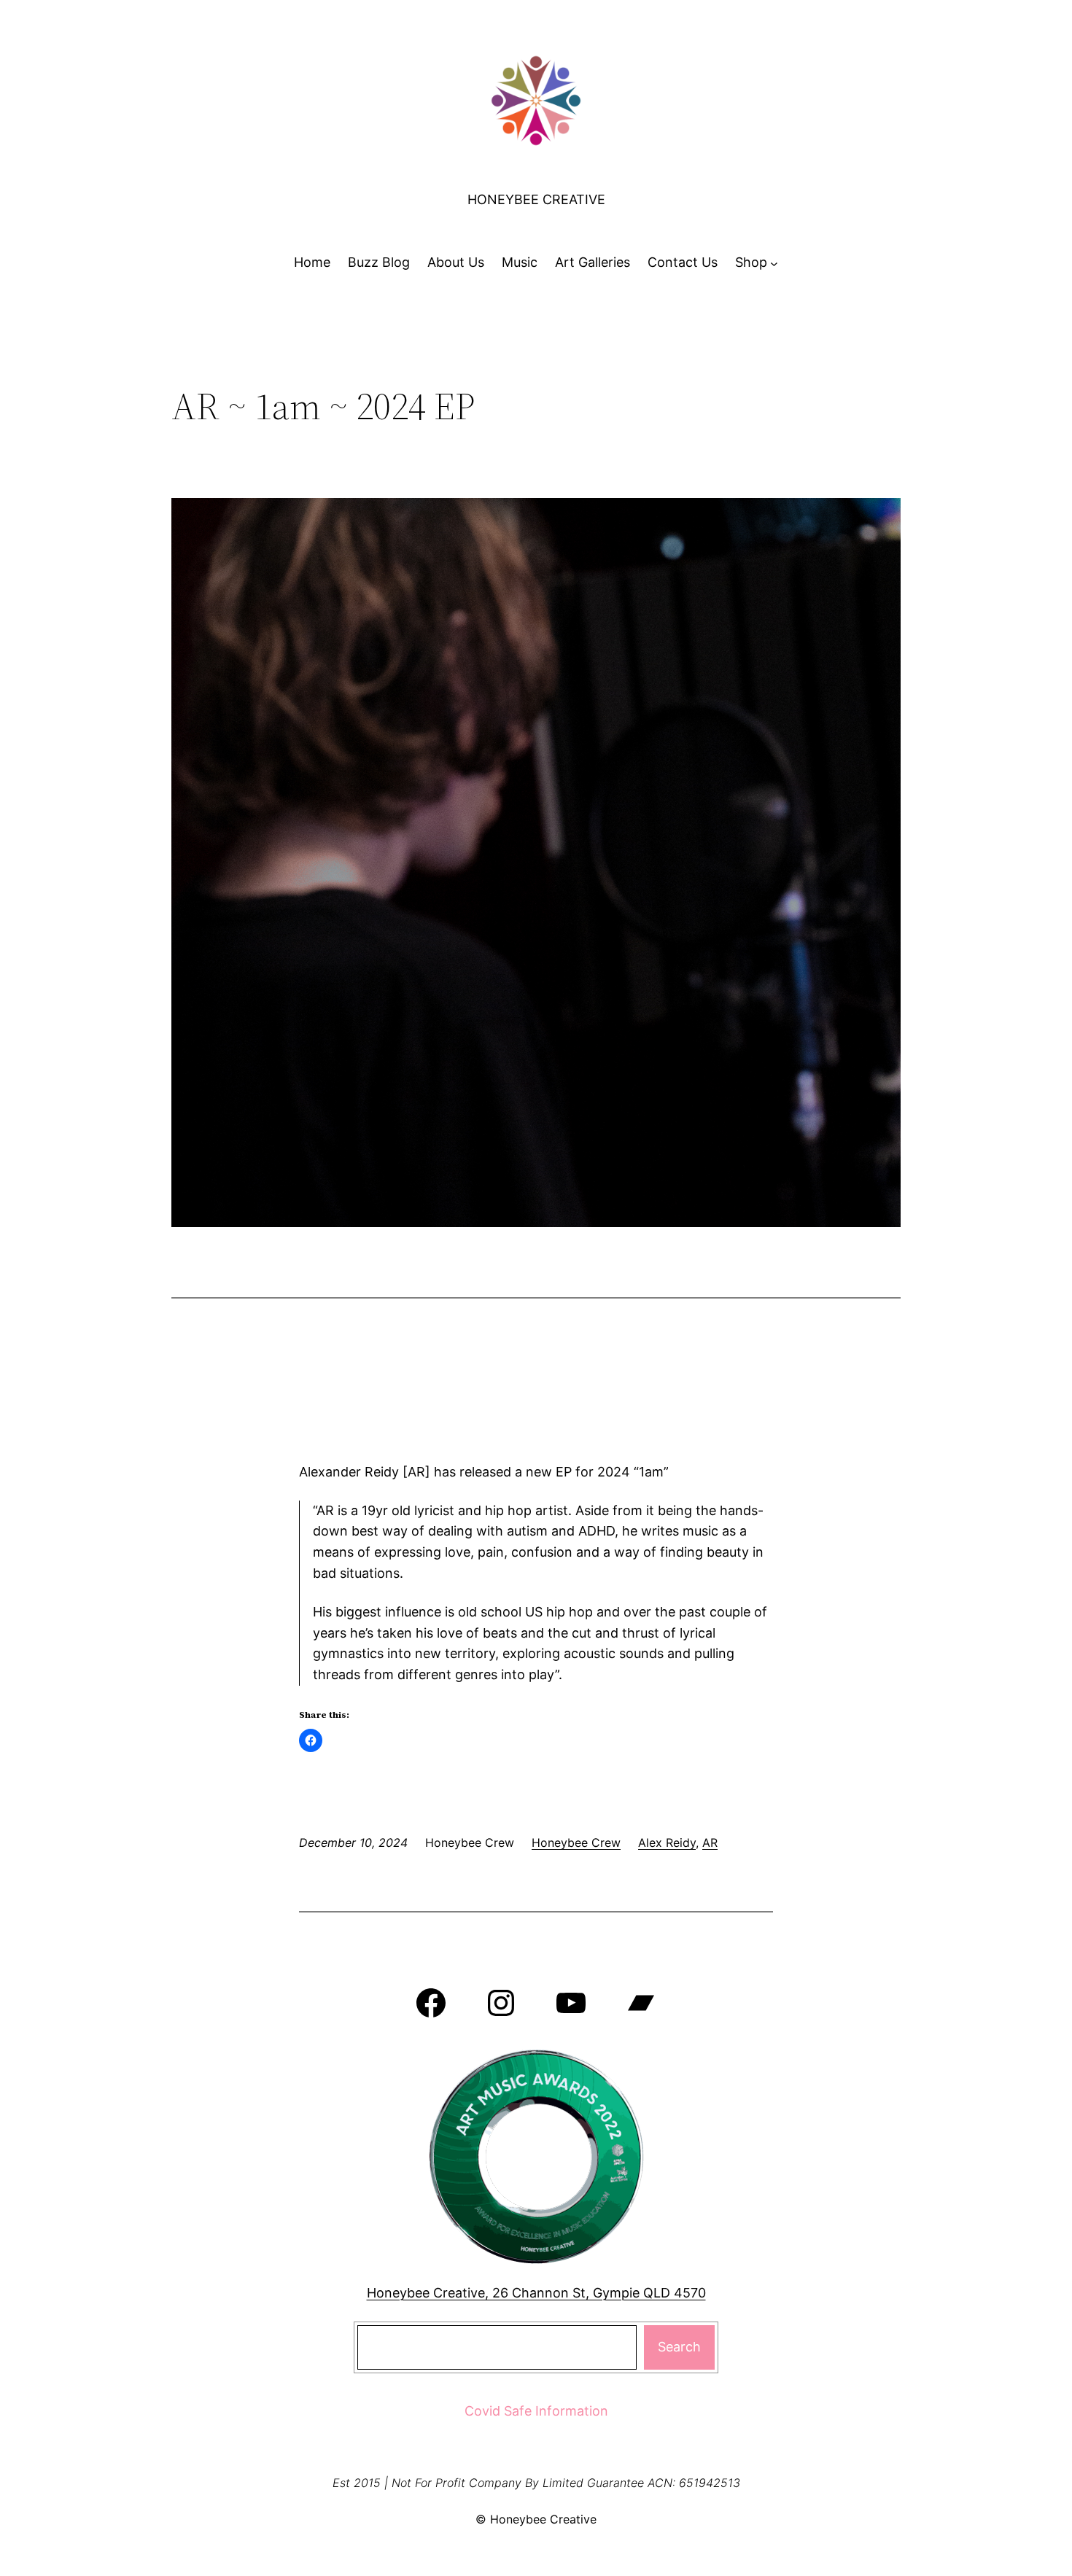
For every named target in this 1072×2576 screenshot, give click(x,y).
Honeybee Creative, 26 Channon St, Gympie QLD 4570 (536, 2293)
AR (710, 1842)
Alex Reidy (667, 1842)
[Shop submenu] (774, 263)
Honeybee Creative (536, 199)
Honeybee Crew (576, 1842)
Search (679, 2347)
